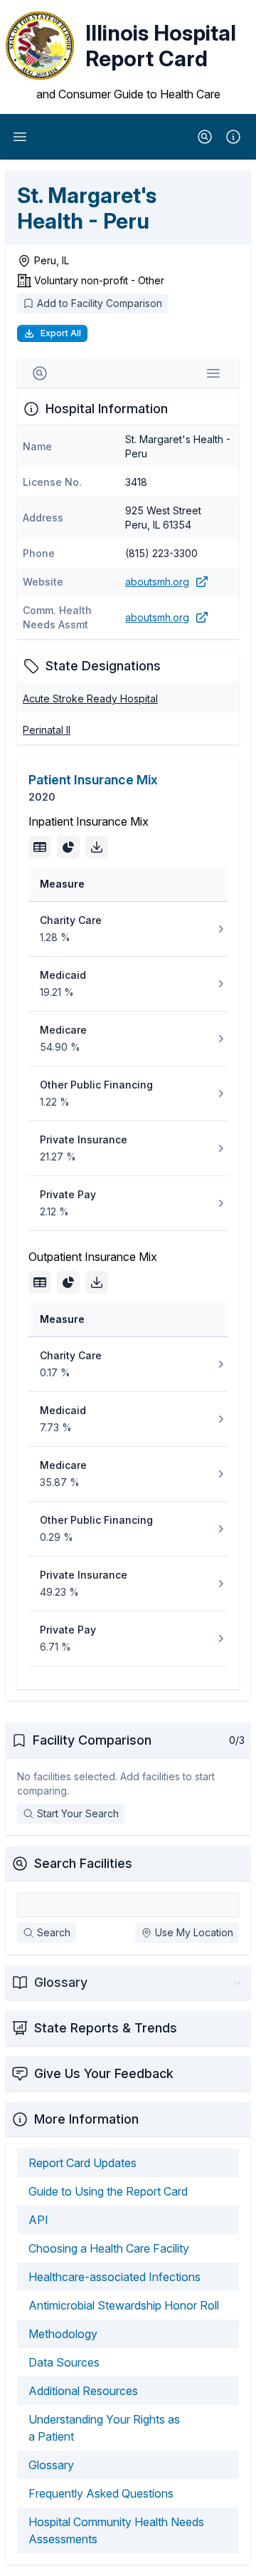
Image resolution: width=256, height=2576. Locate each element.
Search (54, 1932)
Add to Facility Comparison (100, 303)
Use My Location (194, 1932)
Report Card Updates (82, 2163)
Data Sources (64, 2362)
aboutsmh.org (157, 582)
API (38, 2220)
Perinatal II (47, 730)
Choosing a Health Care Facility (109, 2248)
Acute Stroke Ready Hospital (90, 698)
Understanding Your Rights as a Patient (104, 2428)
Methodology (63, 2334)
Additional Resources (83, 2391)
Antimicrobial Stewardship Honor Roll (124, 2305)
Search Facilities (83, 1863)
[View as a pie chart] (68, 847)
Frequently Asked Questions (101, 2493)
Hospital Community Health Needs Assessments (116, 2530)
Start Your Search (78, 1813)
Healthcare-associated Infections (114, 2277)
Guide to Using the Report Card (108, 2191)
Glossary (51, 2465)
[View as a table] (40, 847)
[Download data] (97, 847)
